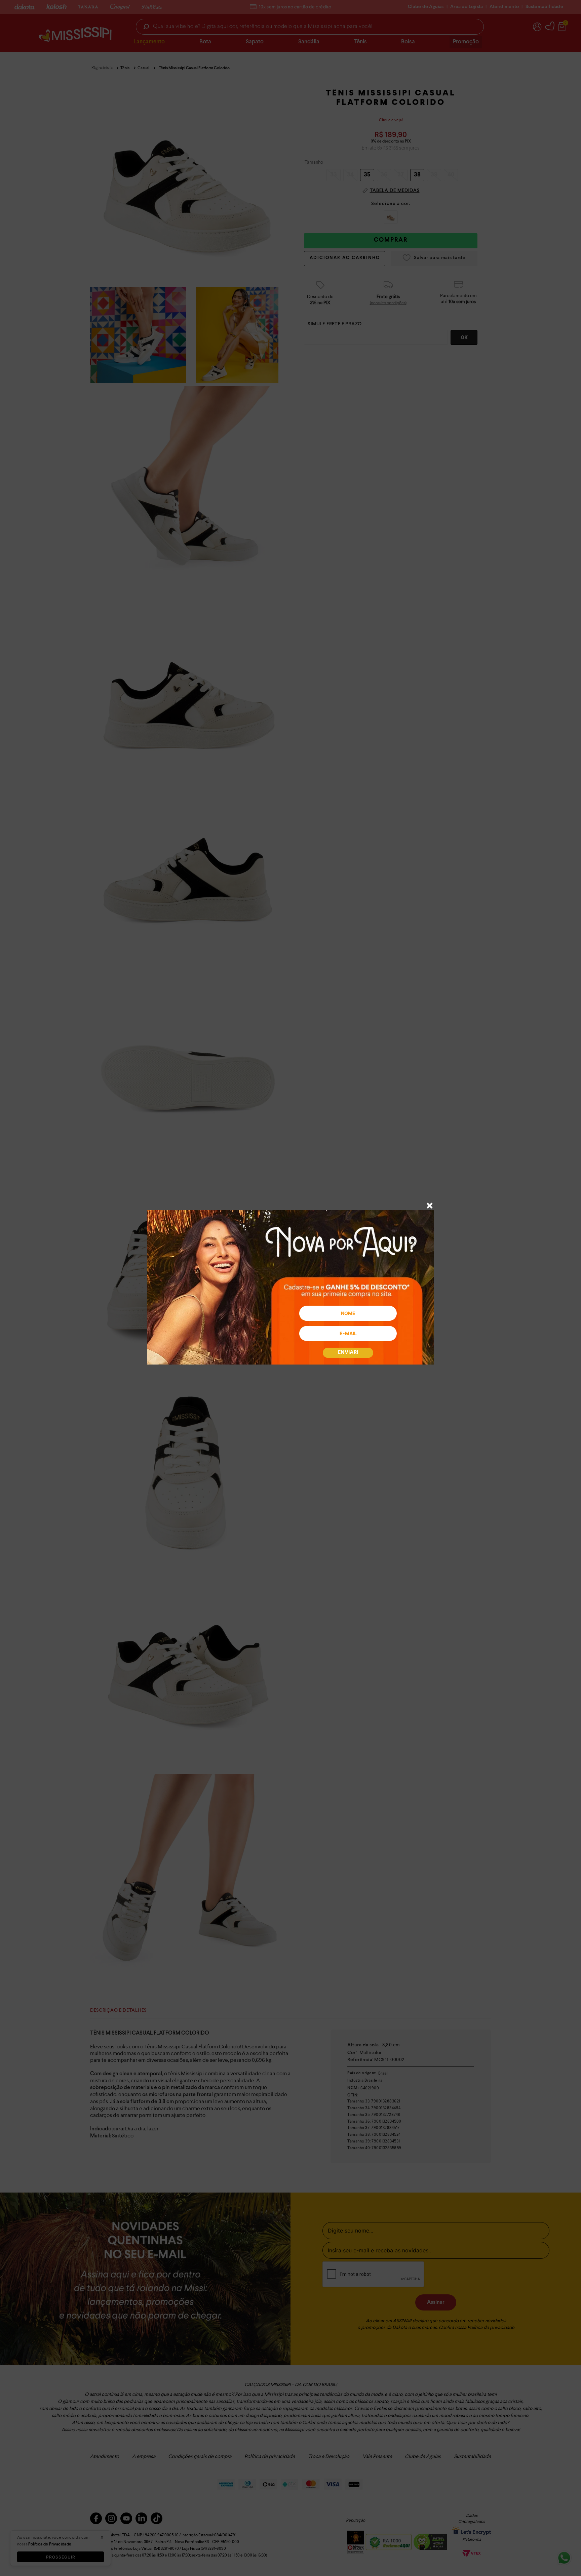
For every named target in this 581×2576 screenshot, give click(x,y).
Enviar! (348, 1353)
